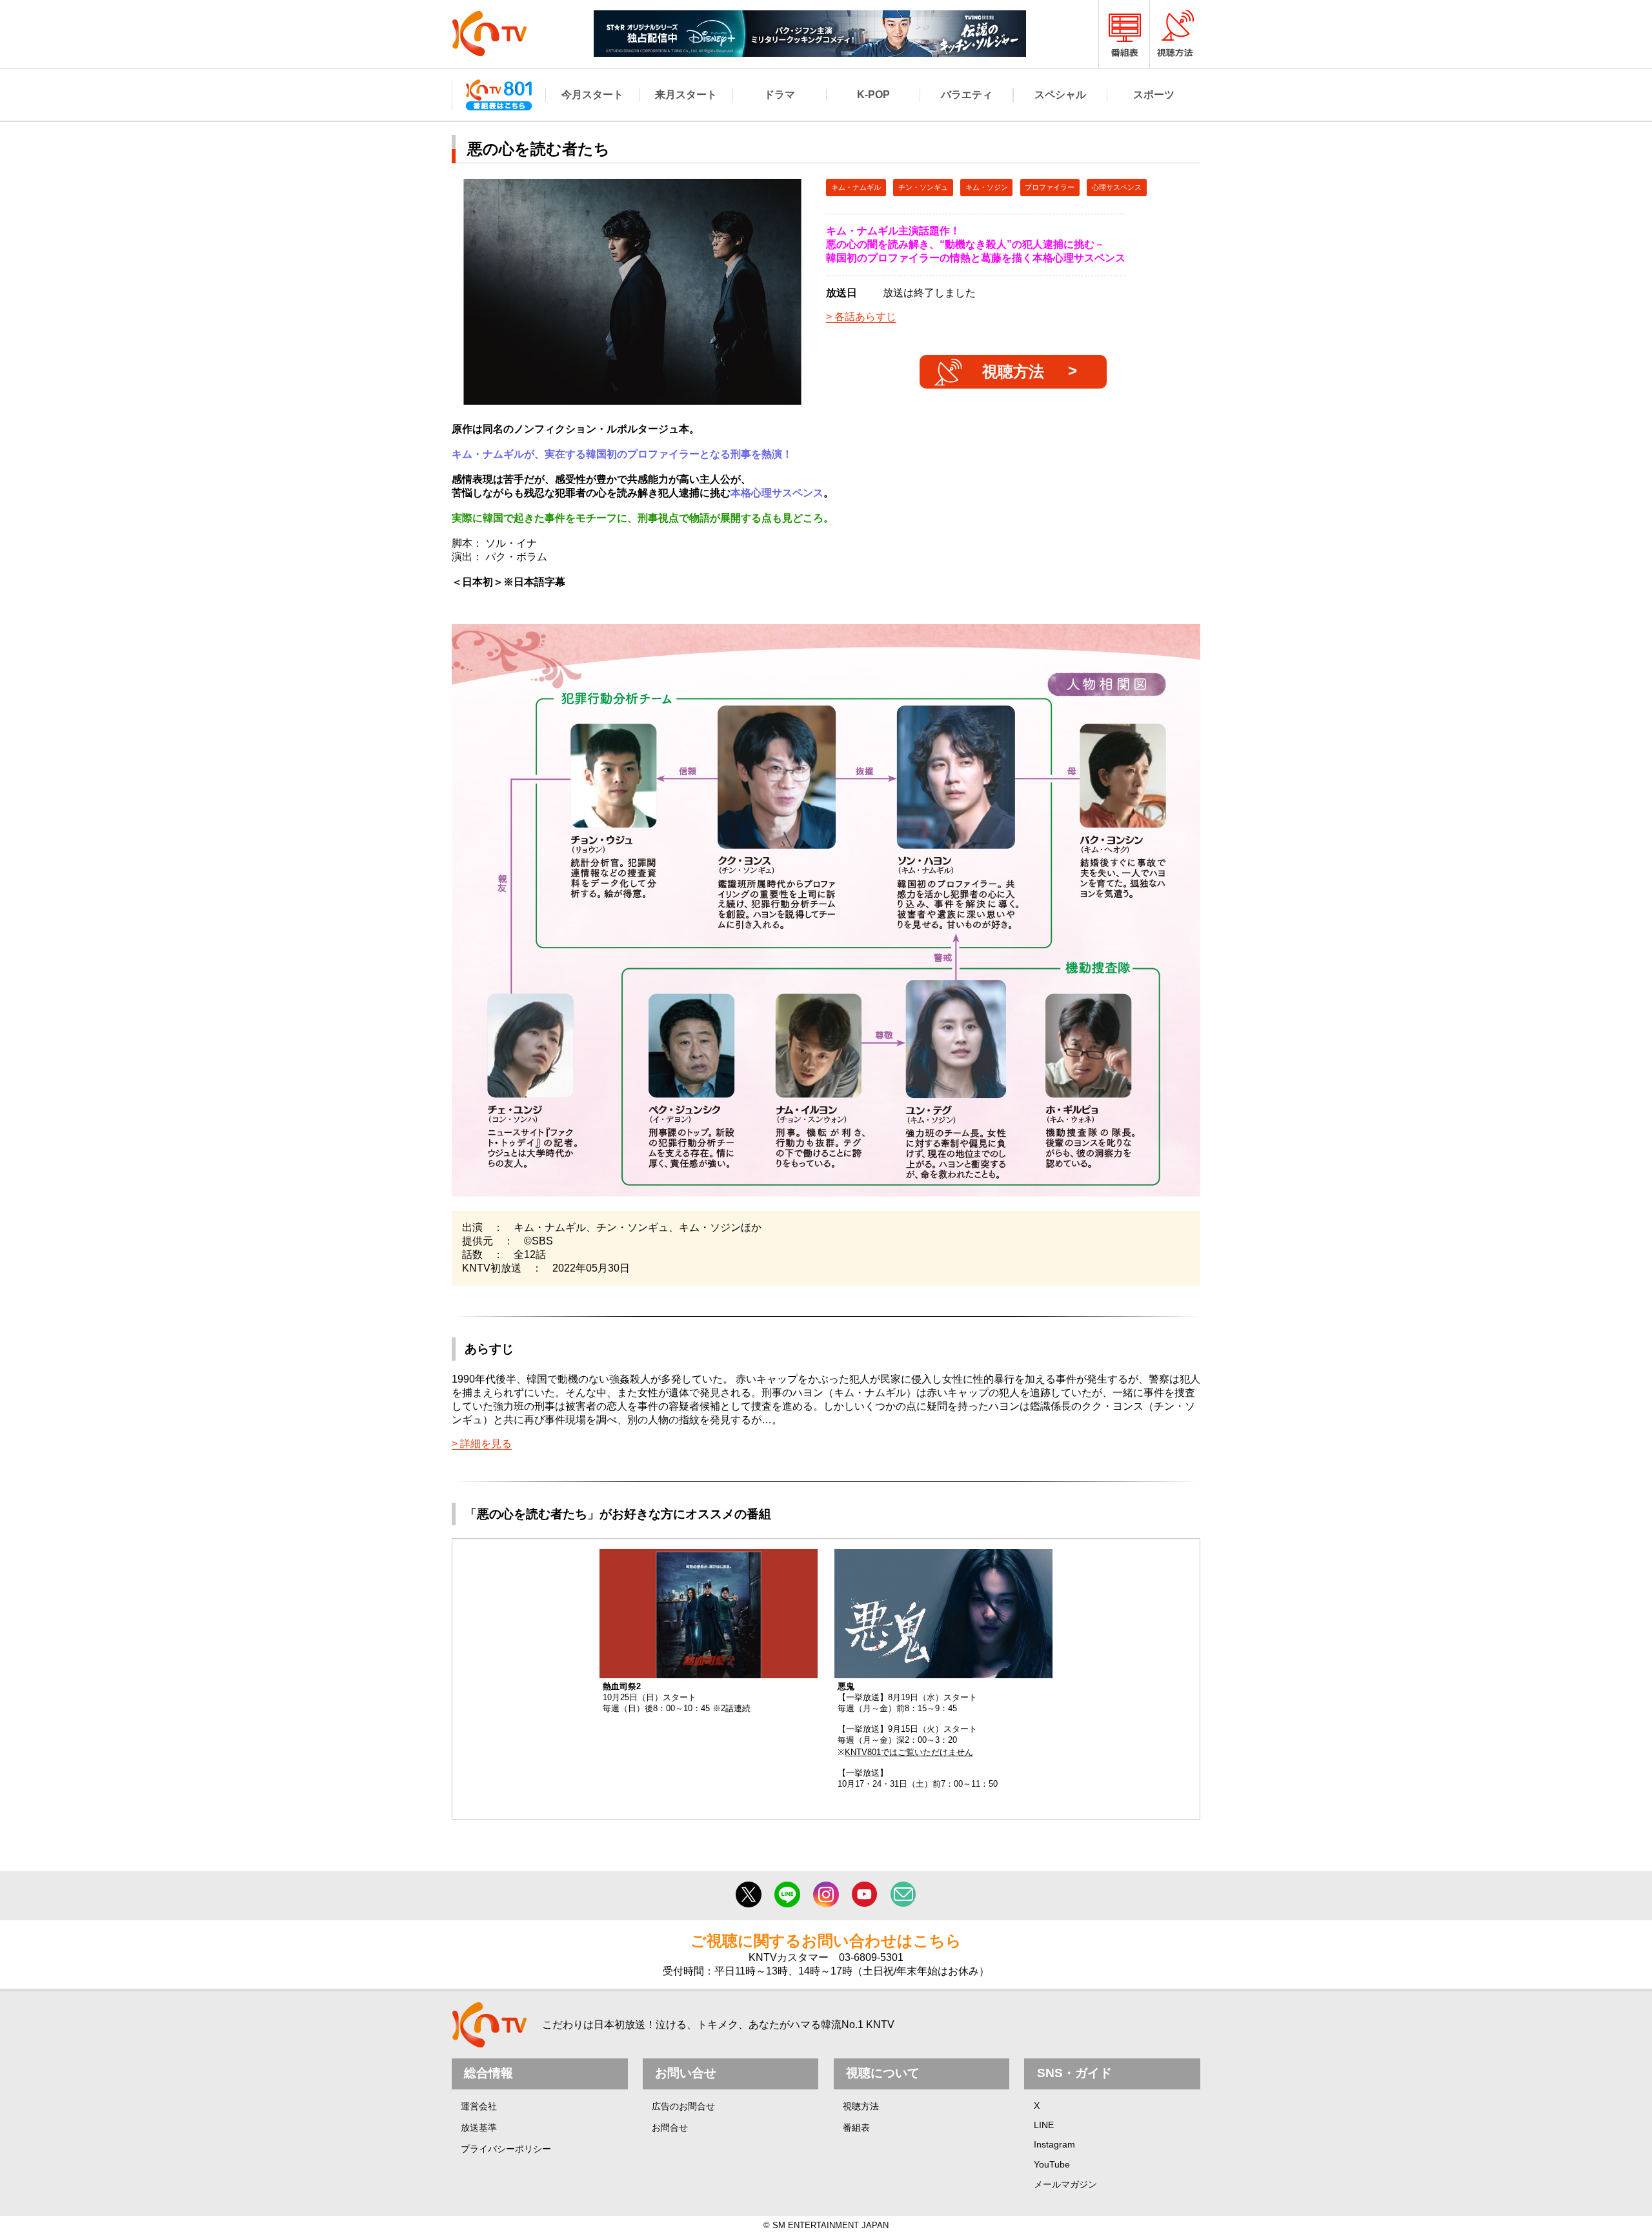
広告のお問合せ (683, 2106)
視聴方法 (1013, 371)
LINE (1044, 2125)
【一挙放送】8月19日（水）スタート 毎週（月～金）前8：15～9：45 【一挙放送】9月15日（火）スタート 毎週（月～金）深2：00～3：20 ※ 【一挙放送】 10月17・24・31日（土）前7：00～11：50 (918, 1735)
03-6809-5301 (871, 1957)
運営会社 (479, 2106)
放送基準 (479, 2127)
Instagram (1054, 2144)
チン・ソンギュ (923, 187)
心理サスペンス (1117, 187)
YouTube (1052, 2164)
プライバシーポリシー (506, 2149)
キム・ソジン (987, 187)
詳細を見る (486, 1444)
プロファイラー (1050, 187)
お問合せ (670, 2127)
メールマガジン (1065, 2184)
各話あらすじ (865, 317)
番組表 (856, 2127)
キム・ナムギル (856, 187)
